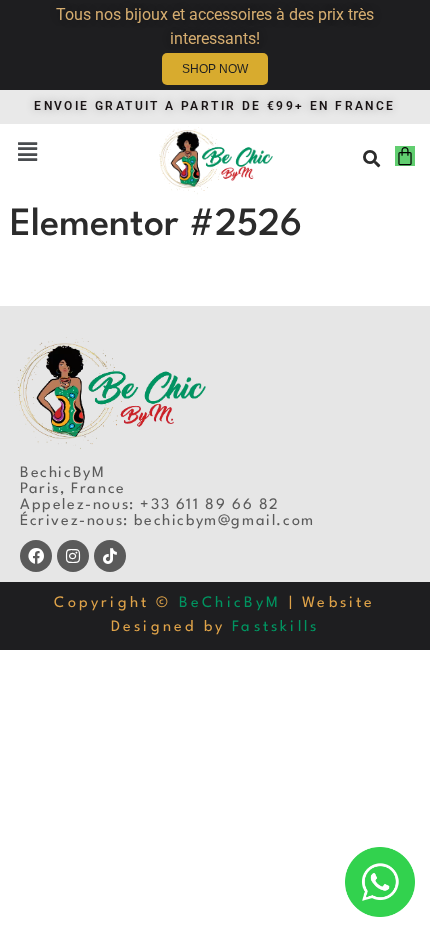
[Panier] (405, 156)
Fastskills (275, 627)
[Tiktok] (110, 556)
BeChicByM (230, 603)
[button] (27, 154)
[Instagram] (73, 556)
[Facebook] (36, 556)
